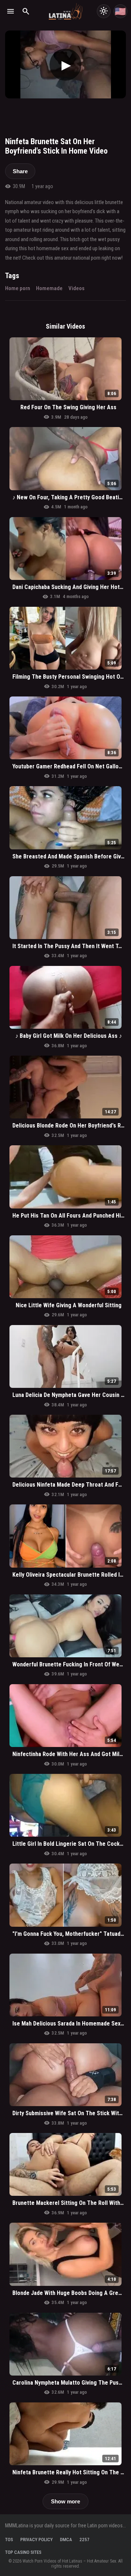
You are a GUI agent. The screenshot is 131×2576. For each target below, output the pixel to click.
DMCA (66, 2540)
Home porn (18, 288)
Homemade (49, 288)
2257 (84, 2540)
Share (20, 171)
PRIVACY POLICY (37, 2540)
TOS (9, 2540)
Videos (76, 288)
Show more (65, 2501)
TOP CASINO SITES (23, 2552)
